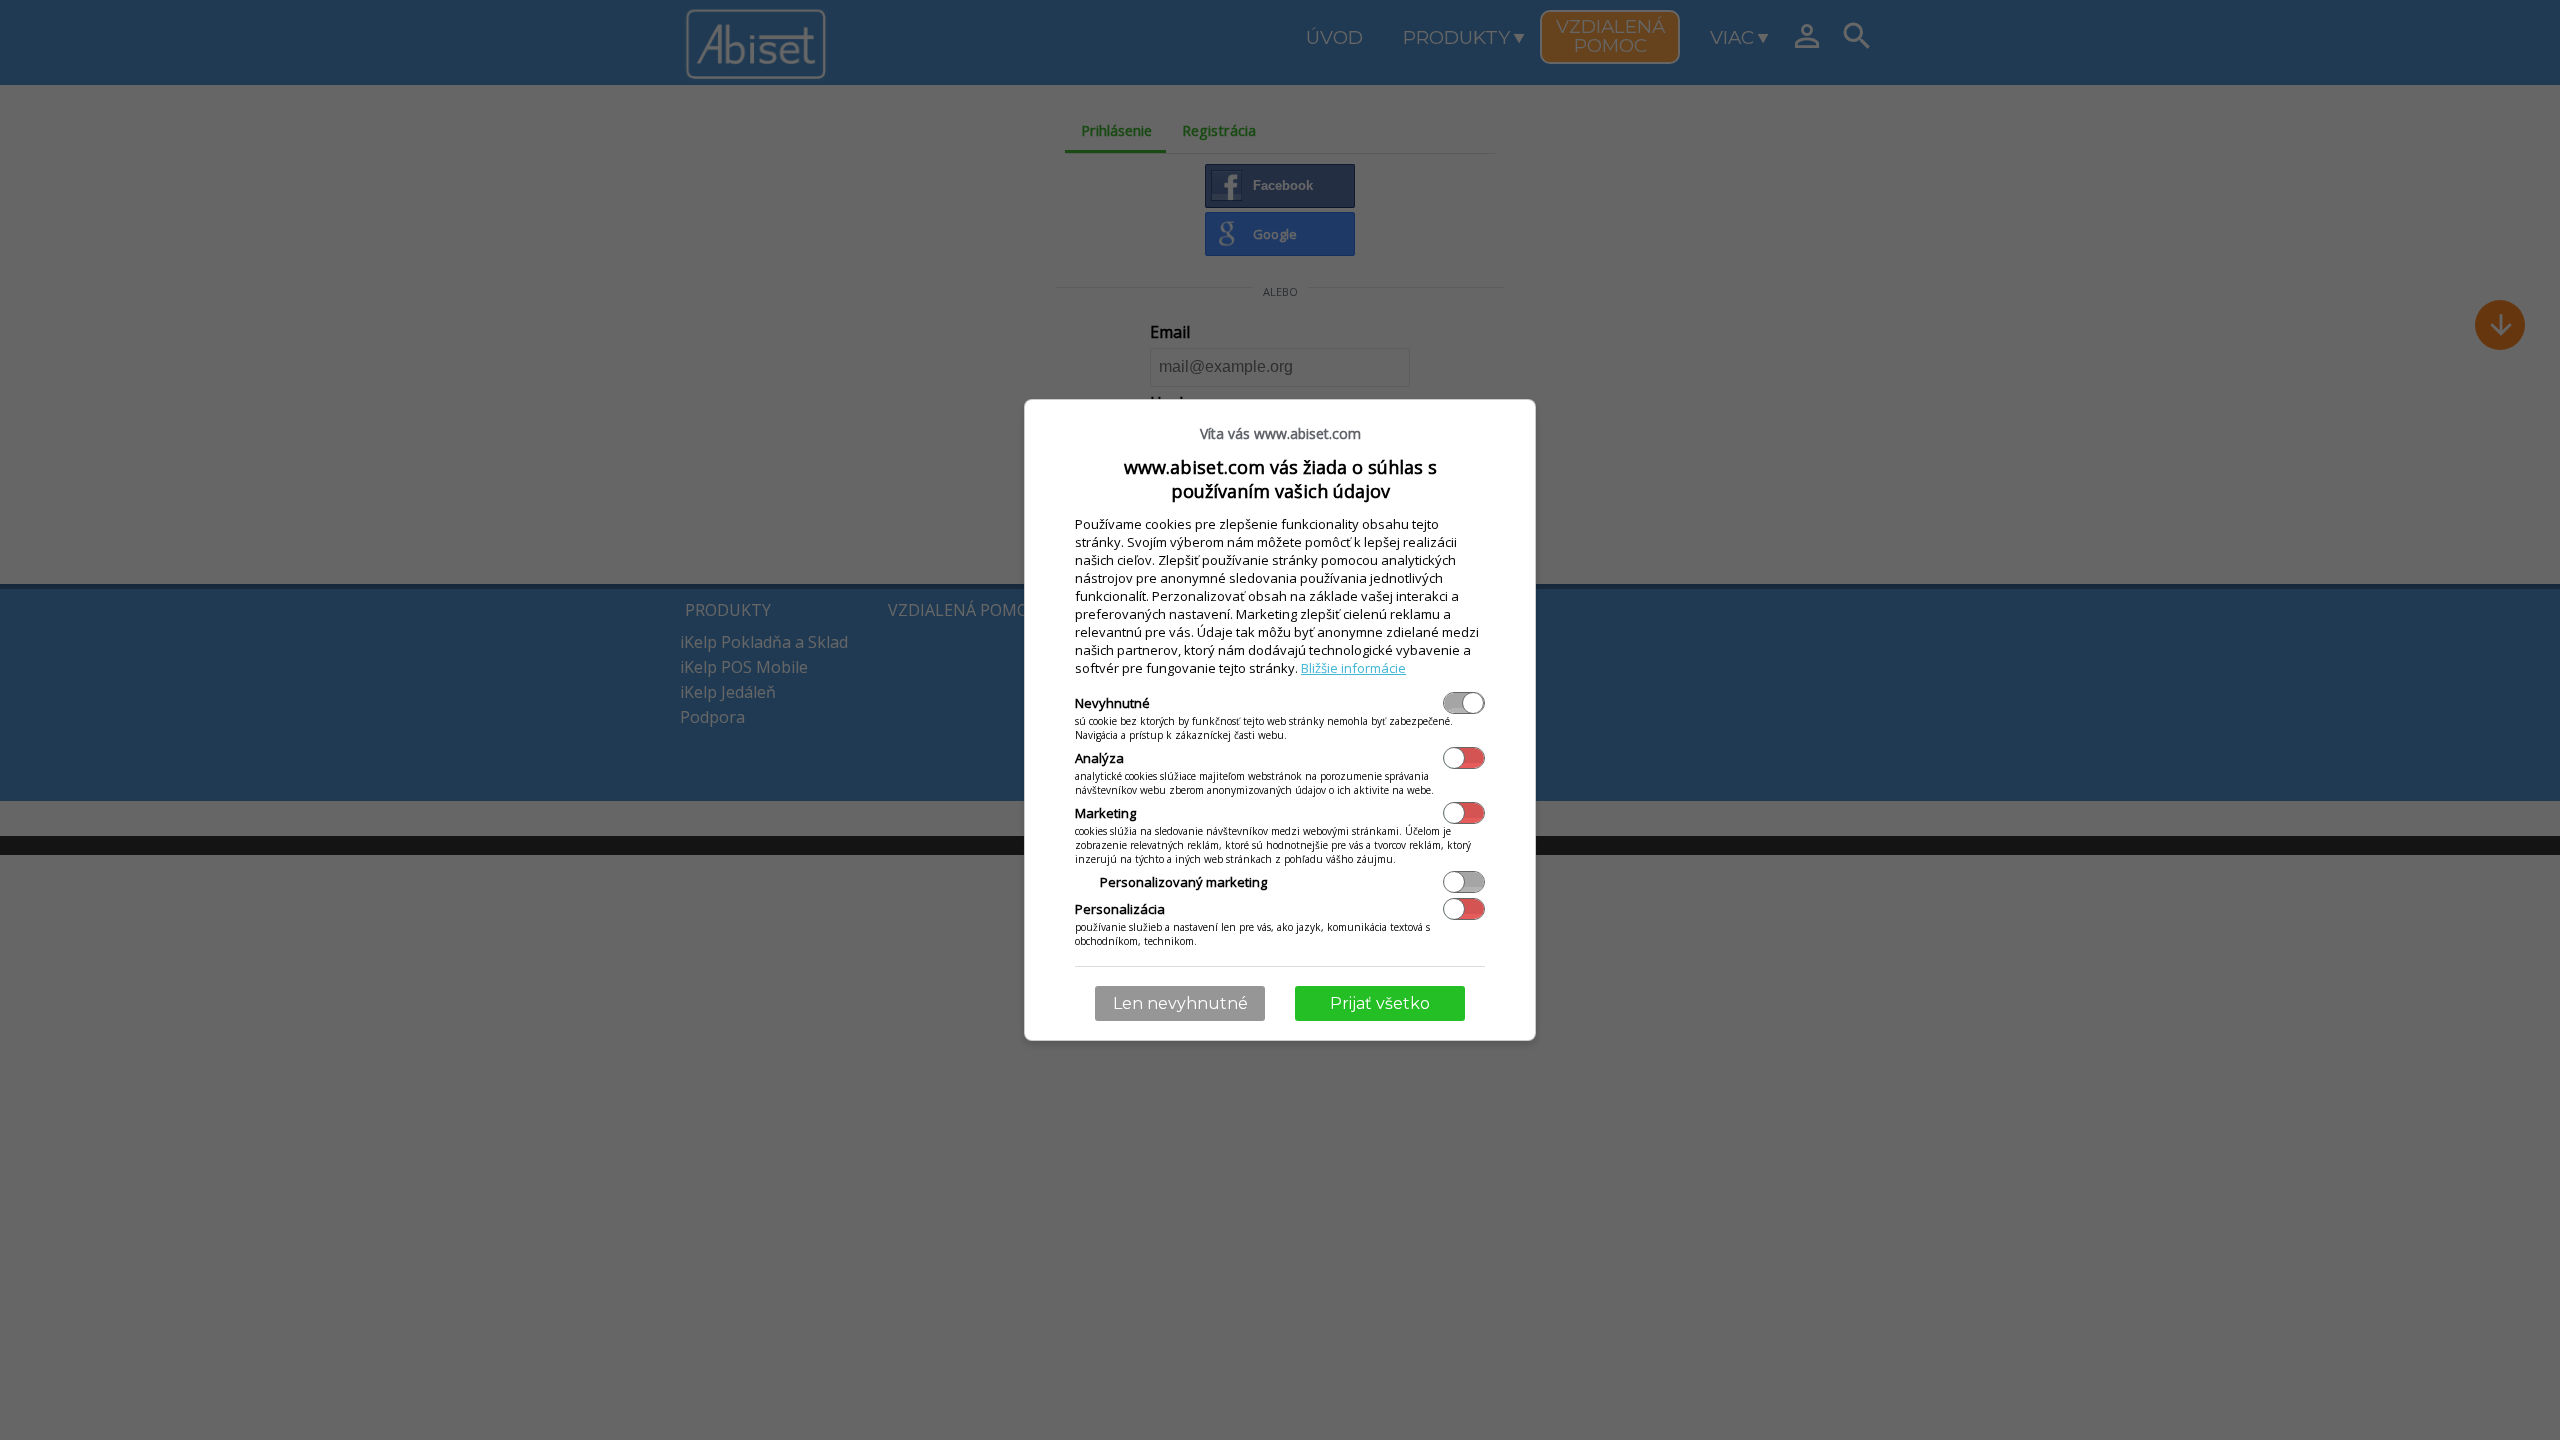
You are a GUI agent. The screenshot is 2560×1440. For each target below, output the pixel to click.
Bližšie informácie (1353, 668)
